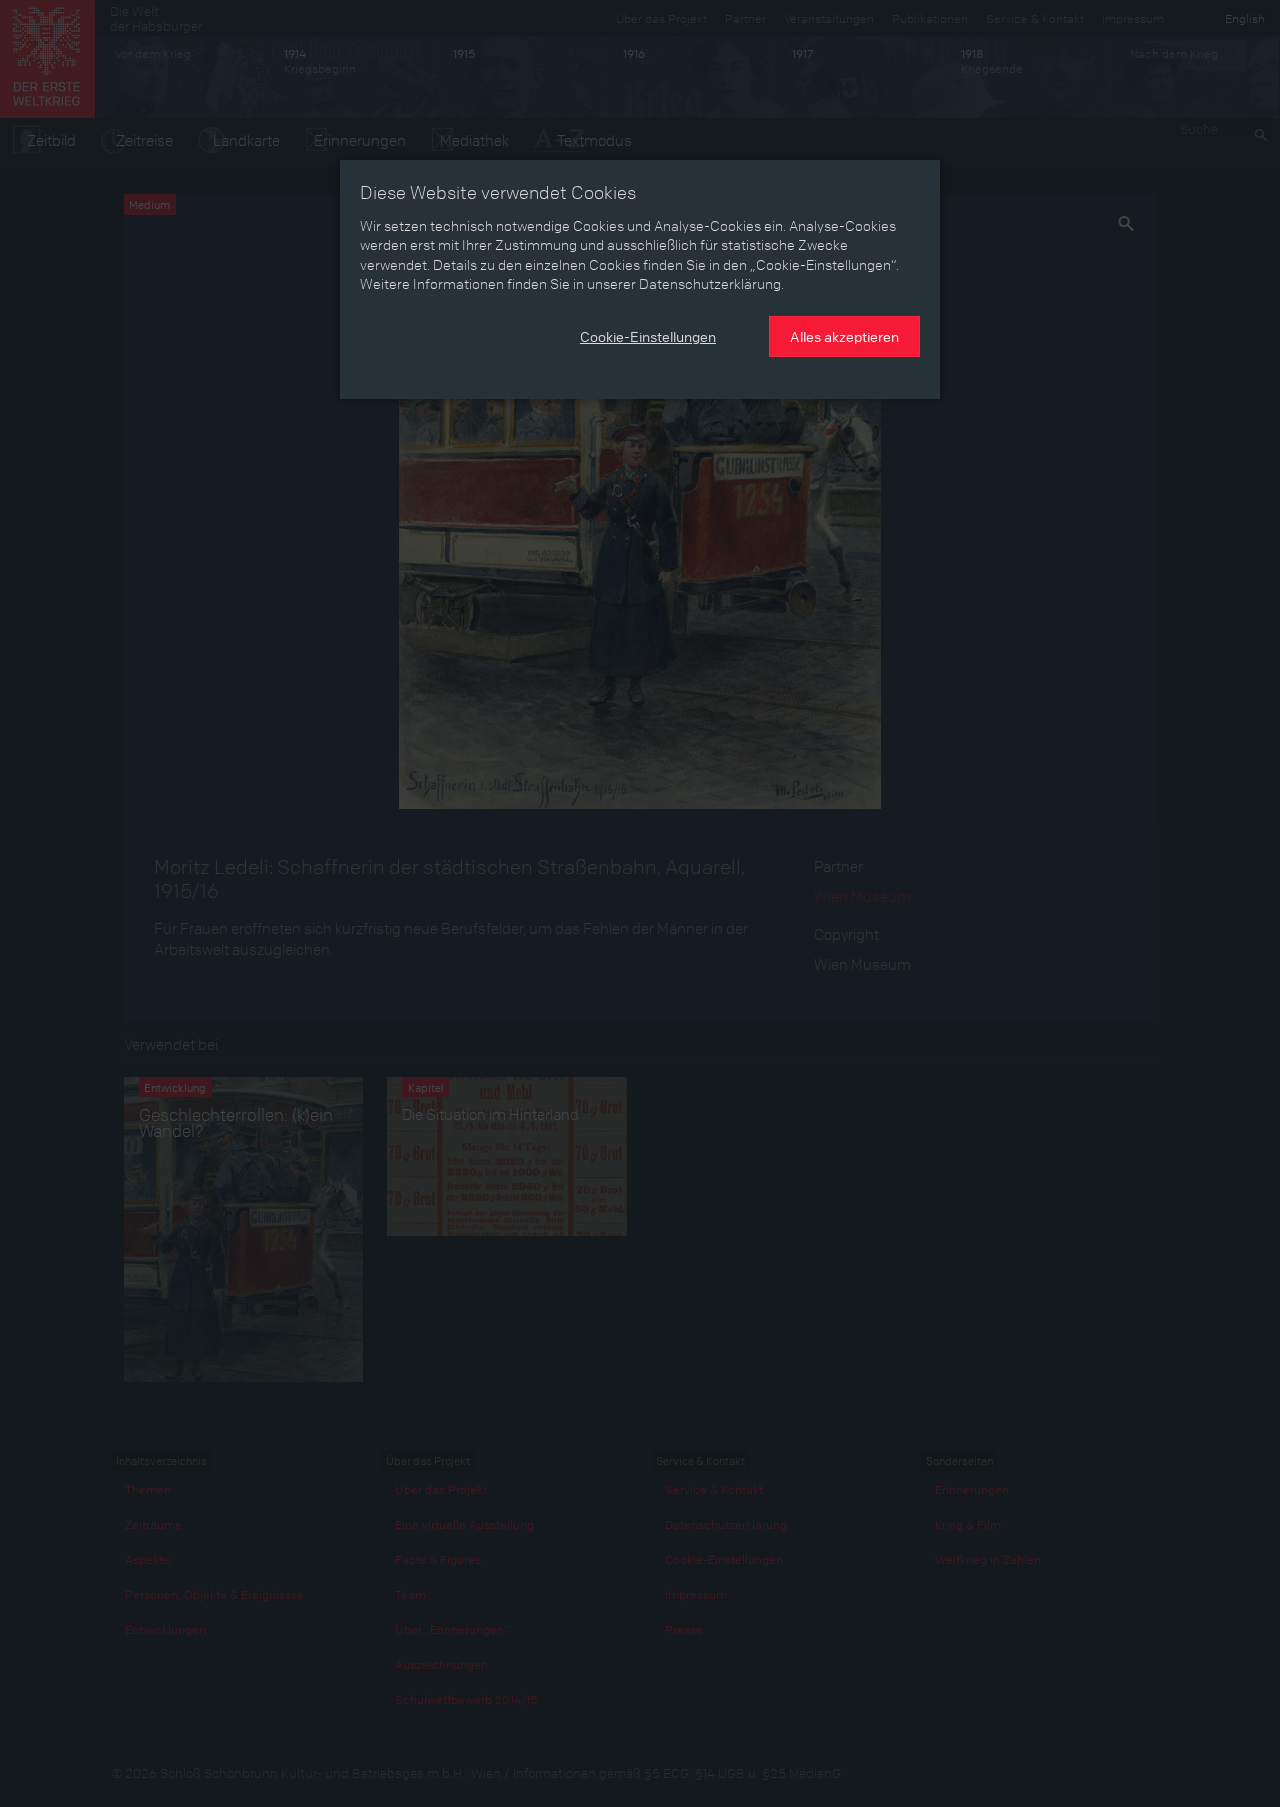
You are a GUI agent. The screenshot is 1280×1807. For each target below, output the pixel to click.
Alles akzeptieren (844, 336)
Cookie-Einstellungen (648, 336)
